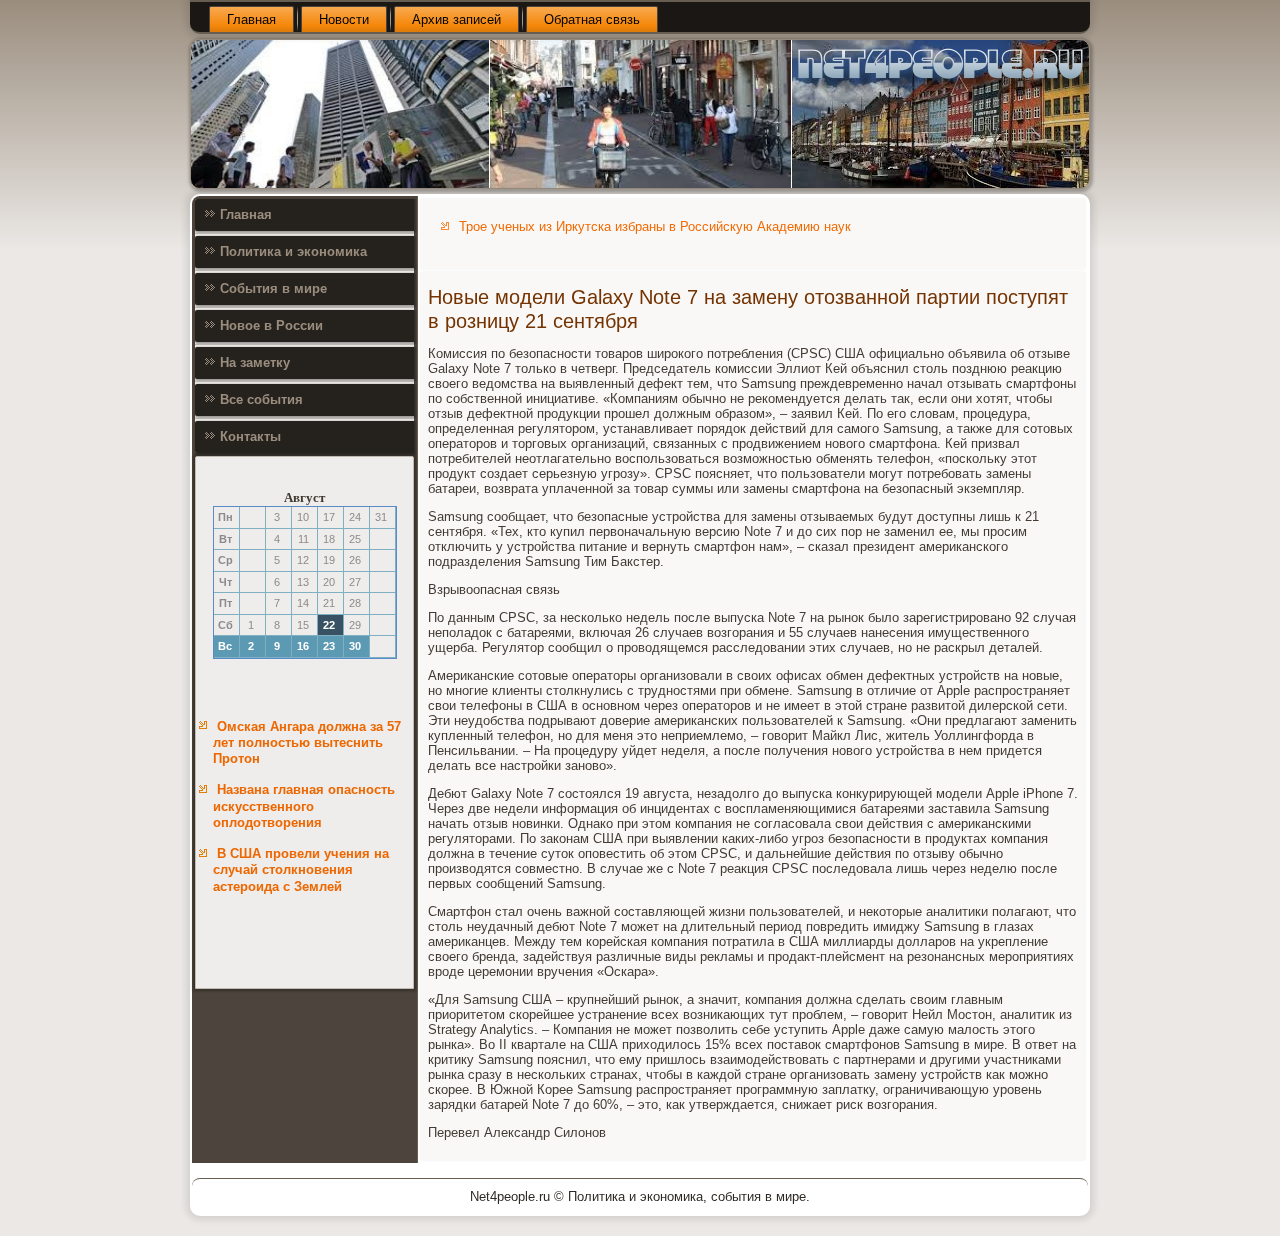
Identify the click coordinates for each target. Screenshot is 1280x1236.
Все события (261, 399)
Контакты (250, 436)
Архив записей (456, 19)
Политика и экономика (293, 251)
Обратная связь (592, 19)
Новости (344, 19)
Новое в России (271, 325)
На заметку (255, 362)
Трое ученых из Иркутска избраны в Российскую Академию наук (655, 226)
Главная (251, 19)
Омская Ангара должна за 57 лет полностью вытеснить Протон (307, 743)
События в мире (273, 288)
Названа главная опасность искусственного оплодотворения (304, 806)
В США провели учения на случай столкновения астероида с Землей (301, 870)
